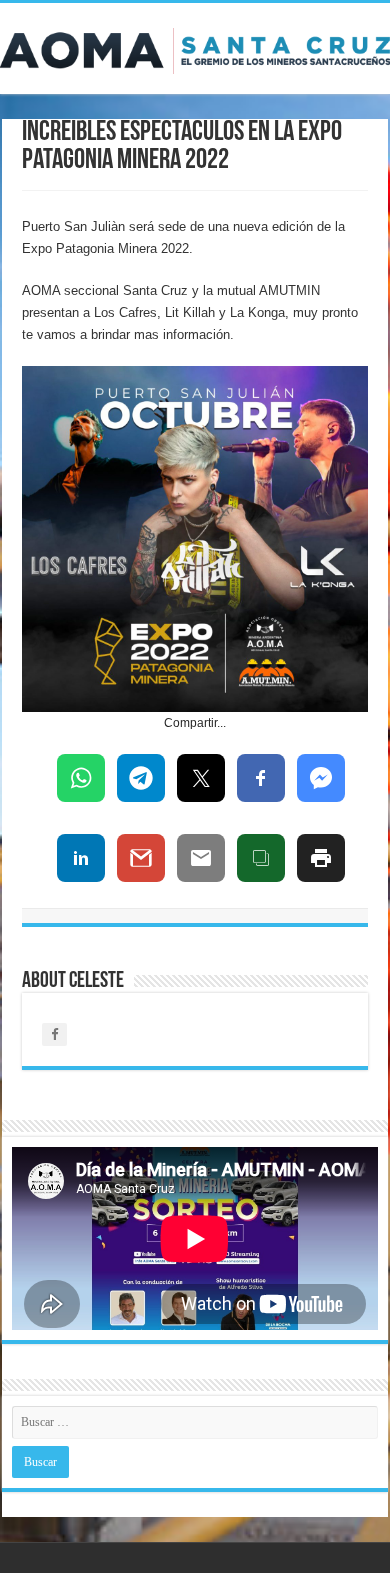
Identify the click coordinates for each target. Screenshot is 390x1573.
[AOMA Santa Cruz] (195, 47)
